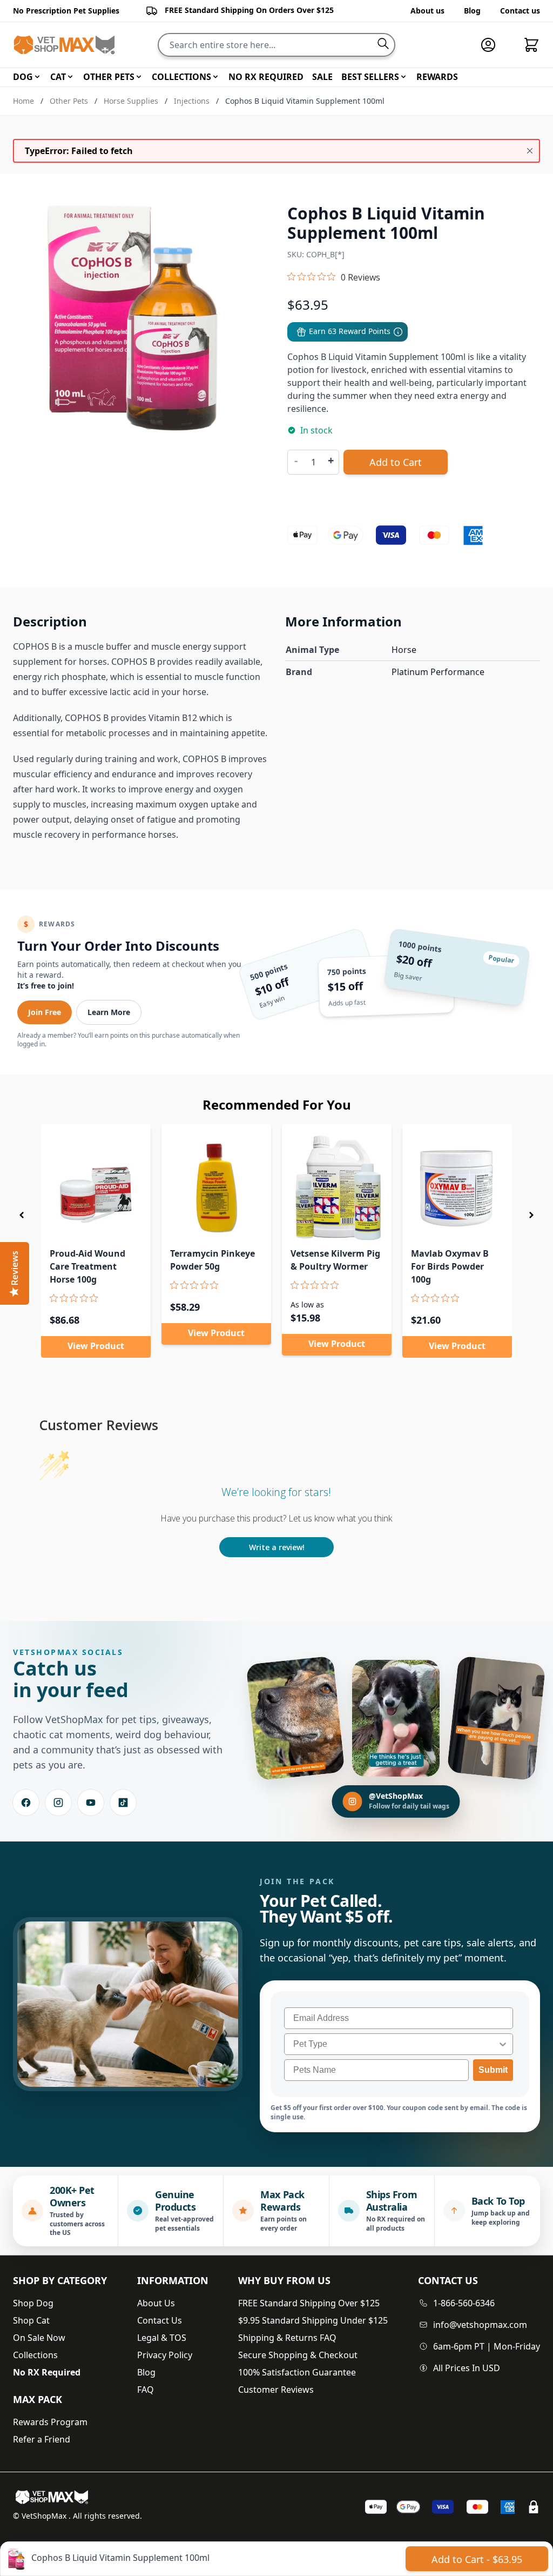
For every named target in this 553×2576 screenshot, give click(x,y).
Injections (192, 101)
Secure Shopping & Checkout (298, 2355)
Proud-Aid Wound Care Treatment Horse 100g (87, 1266)
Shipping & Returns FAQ (287, 2338)
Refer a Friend (42, 2439)
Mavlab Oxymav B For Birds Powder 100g (450, 1266)
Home (23, 101)
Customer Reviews (276, 2390)
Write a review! (277, 1547)
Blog (472, 11)
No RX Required (47, 2372)
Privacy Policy (165, 2355)
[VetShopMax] (54, 2497)
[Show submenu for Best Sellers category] (403, 77)
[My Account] (493, 45)
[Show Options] (503, 2044)
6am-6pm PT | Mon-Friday (487, 2346)
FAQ (146, 2390)
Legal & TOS (162, 2338)
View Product (96, 1346)
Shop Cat (31, 2320)
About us (427, 11)
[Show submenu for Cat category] (70, 77)
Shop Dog (33, 2303)
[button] (22, 1215)
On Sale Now (39, 2338)
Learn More (109, 1012)
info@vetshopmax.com (480, 2325)
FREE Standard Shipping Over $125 (309, 2303)
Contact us (520, 11)
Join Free (45, 1012)
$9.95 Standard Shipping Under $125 (313, 2320)
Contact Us (160, 2320)
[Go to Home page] (64, 45)
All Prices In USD (467, 2368)
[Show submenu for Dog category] (37, 77)
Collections (35, 2355)
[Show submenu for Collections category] (215, 77)
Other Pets (69, 101)
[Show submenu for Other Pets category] (139, 77)
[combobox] (395, 2044)
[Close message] (530, 151)
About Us (156, 2303)
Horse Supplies (131, 101)
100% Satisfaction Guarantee (297, 2372)
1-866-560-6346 (464, 2303)
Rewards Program (50, 2422)
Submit (493, 2070)
